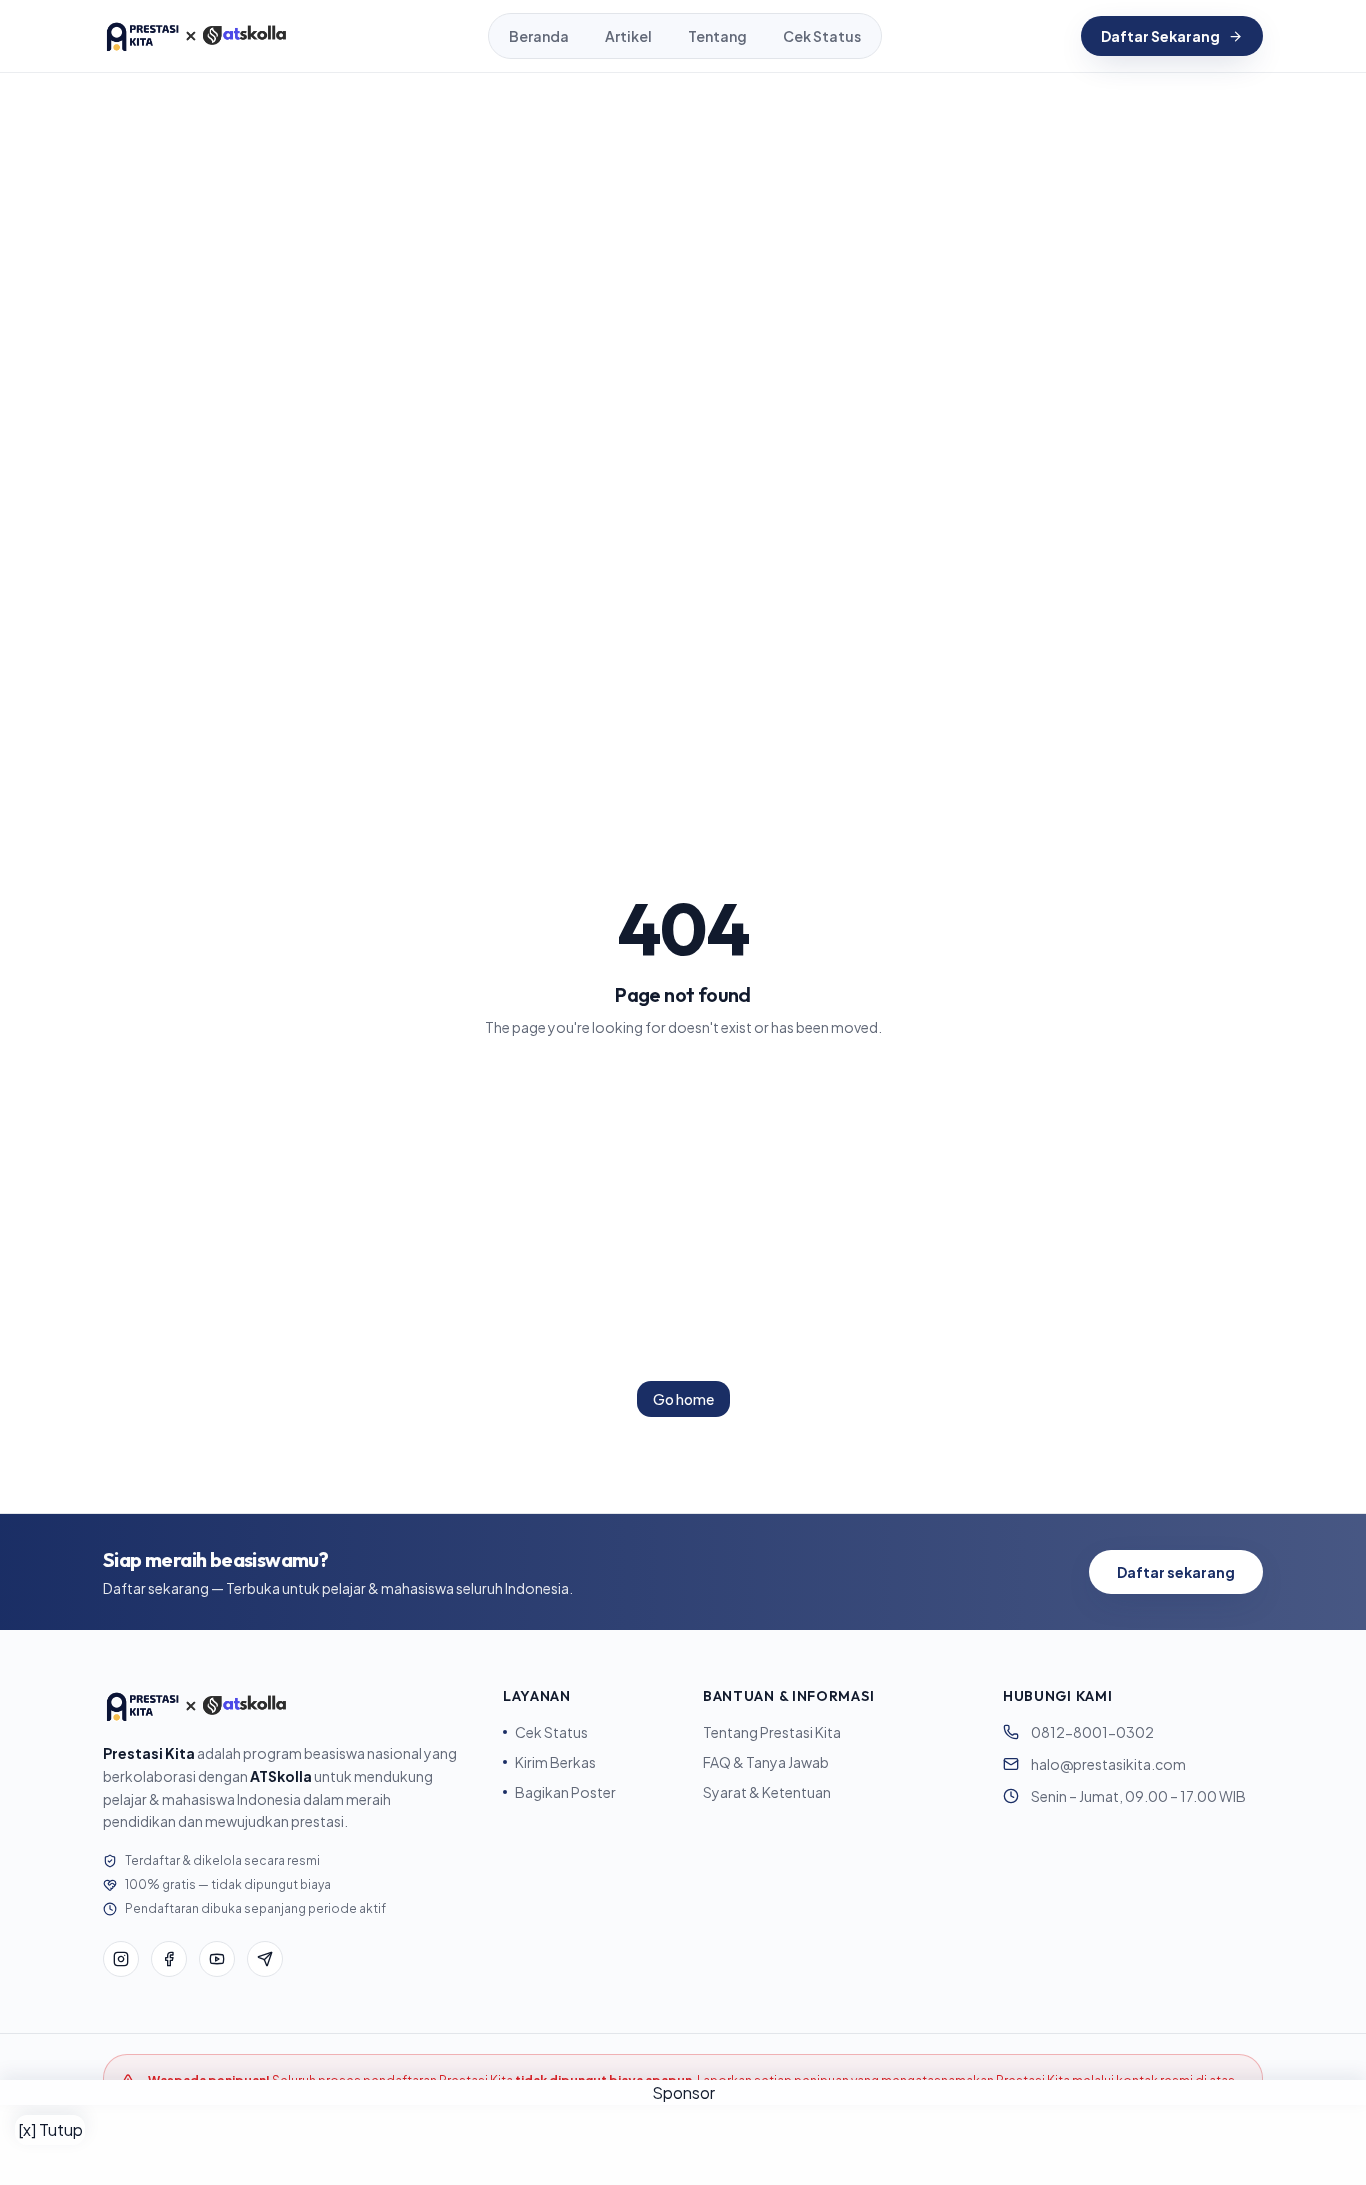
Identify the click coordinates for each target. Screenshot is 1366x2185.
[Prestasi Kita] (196, 36)
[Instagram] (121, 1959)
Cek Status (822, 36)
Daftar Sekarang (1160, 36)
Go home (683, 1399)
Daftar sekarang (1176, 1572)
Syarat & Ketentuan (767, 1792)
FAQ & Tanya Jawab (766, 1762)
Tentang (717, 36)
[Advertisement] (683, 2145)
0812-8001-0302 (1092, 1732)
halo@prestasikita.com (1108, 1764)
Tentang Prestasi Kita (772, 1732)
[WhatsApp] (265, 1959)
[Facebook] (169, 1959)
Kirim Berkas (555, 1762)
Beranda (539, 36)
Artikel (628, 36)
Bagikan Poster (565, 1792)
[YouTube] (217, 1959)
